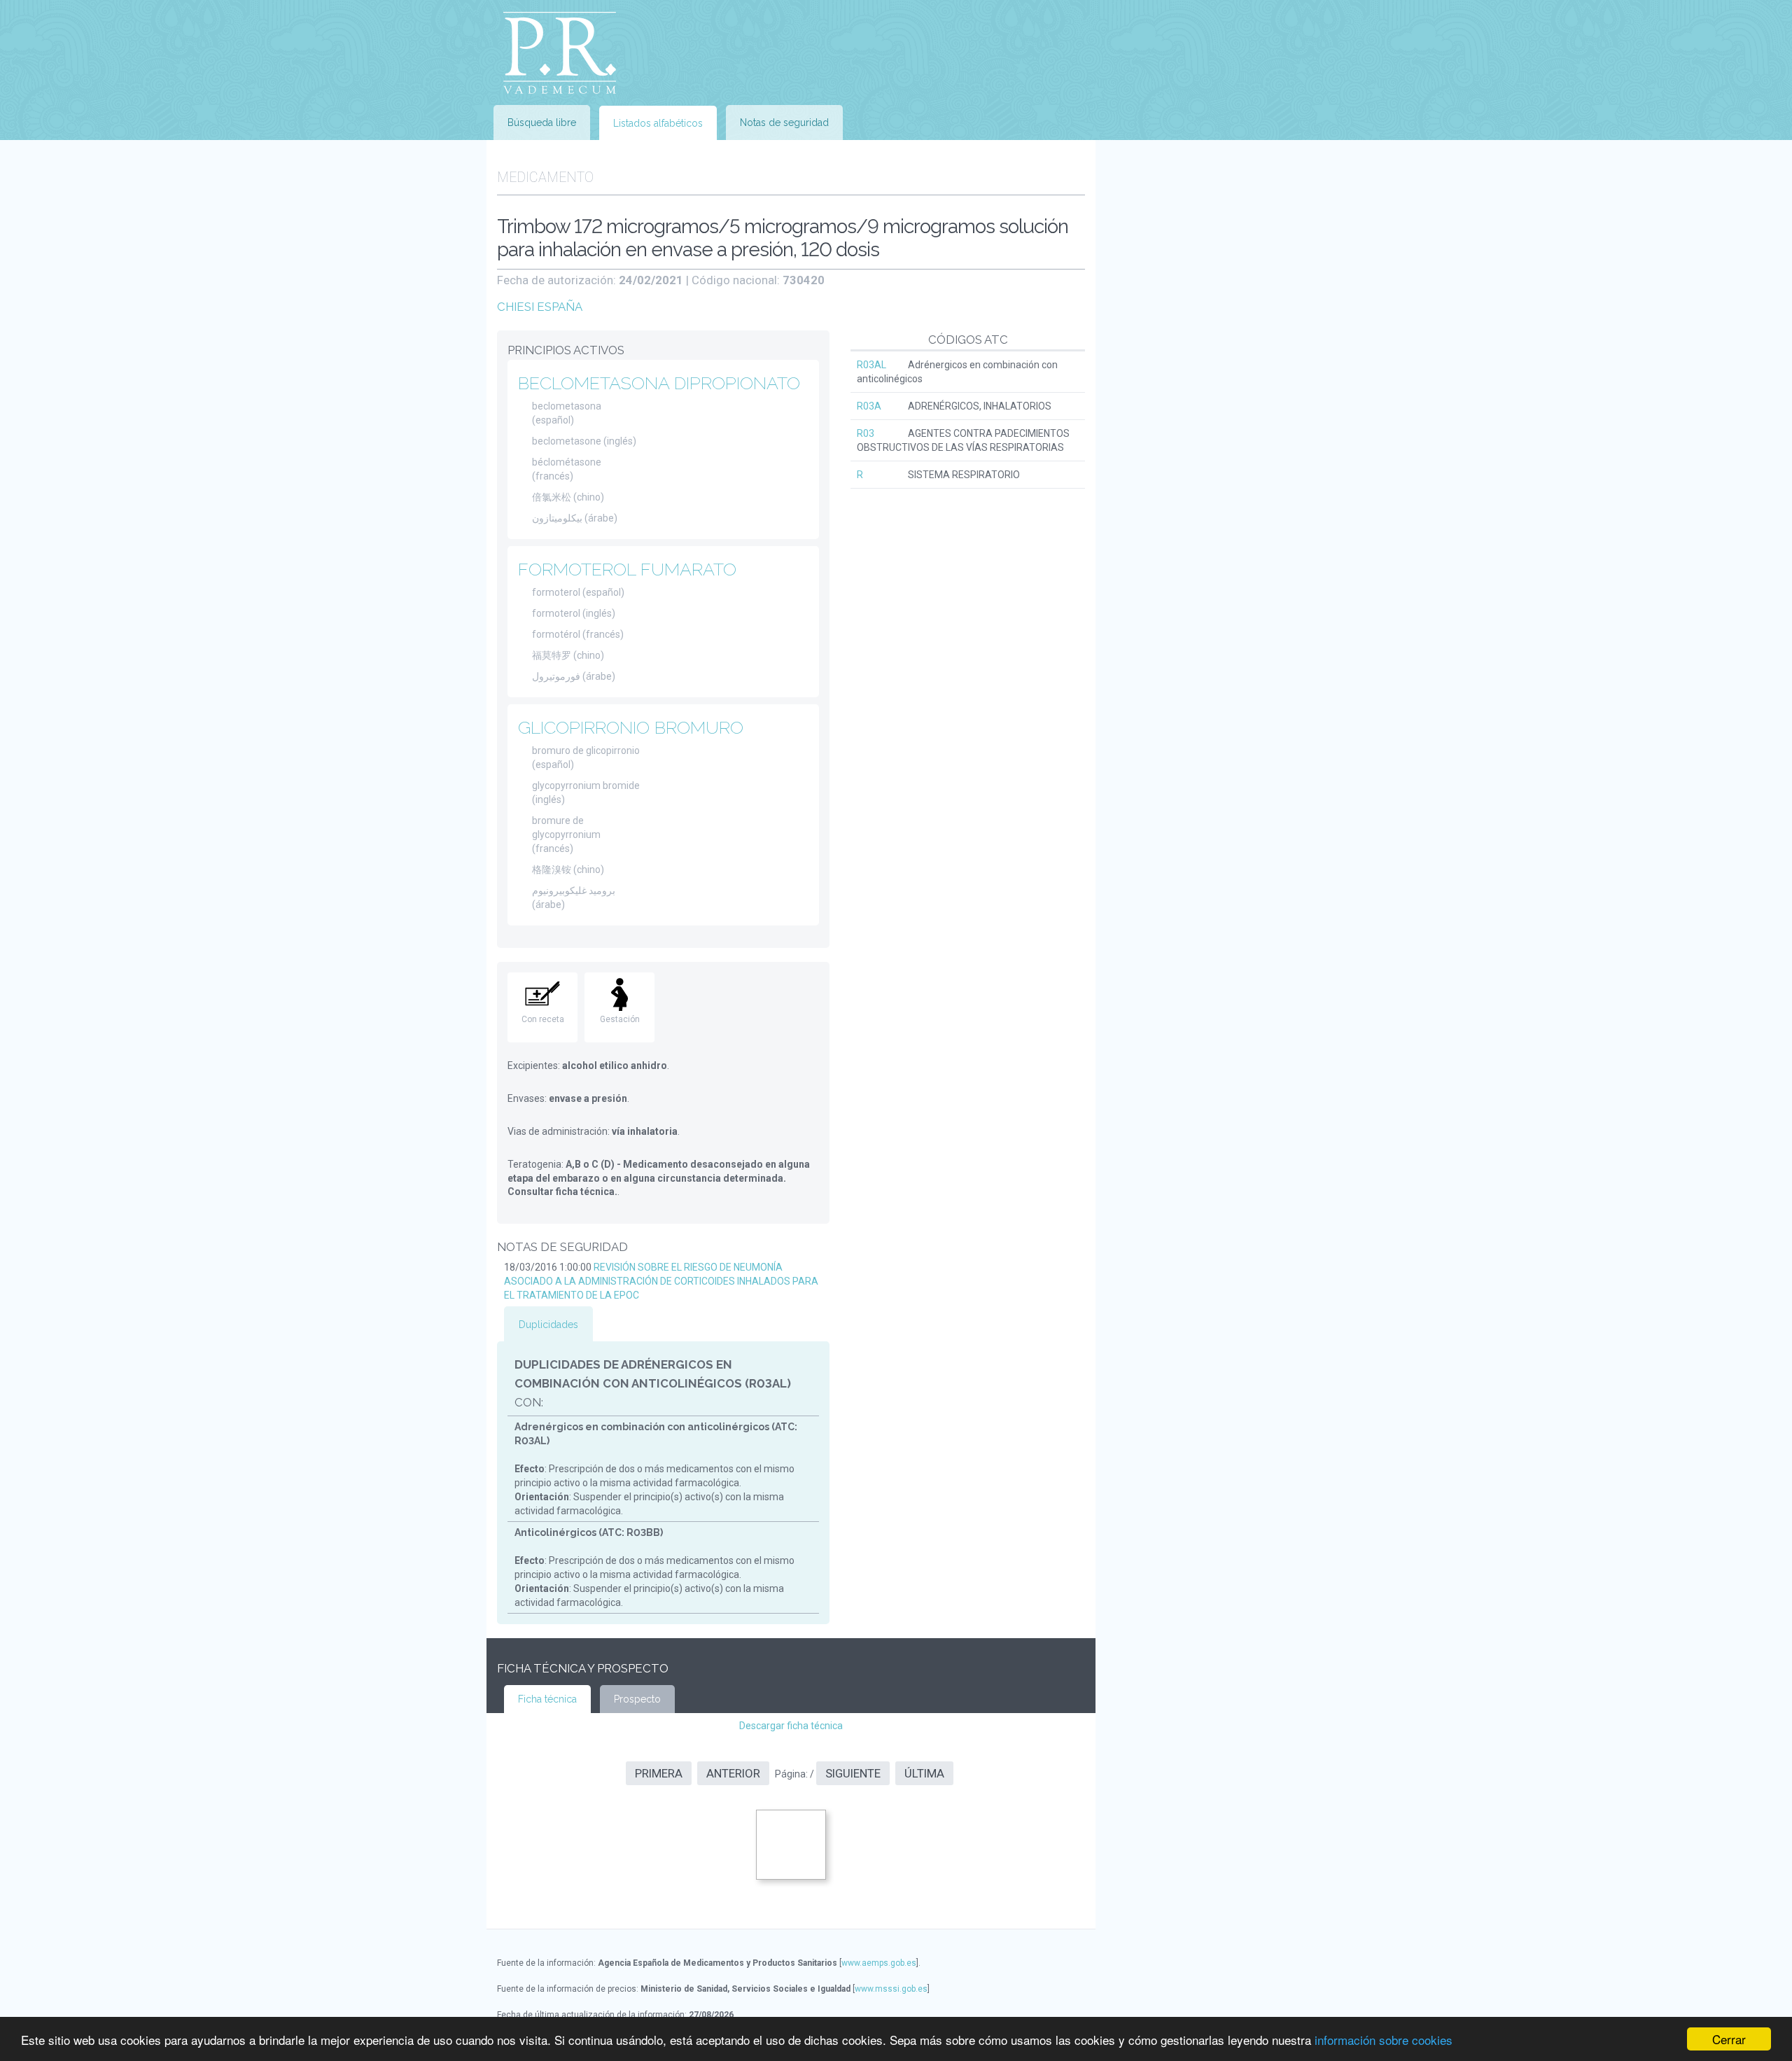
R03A (869, 406)
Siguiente (853, 1773)
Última (924, 1773)
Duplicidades (548, 1325)
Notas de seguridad (784, 123)
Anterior (733, 1773)
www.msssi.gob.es (891, 1989)
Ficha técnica (547, 1699)
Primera (659, 1773)
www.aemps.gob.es (879, 1963)
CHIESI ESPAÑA (540, 307)
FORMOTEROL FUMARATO (627, 569)
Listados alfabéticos (658, 123)
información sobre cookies (1384, 2040)
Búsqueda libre (542, 123)
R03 (866, 433)
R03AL (871, 365)
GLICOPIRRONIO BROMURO (631, 727)
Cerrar (1729, 2039)
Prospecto (637, 1699)
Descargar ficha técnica (791, 1726)
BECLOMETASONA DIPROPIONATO (659, 383)
